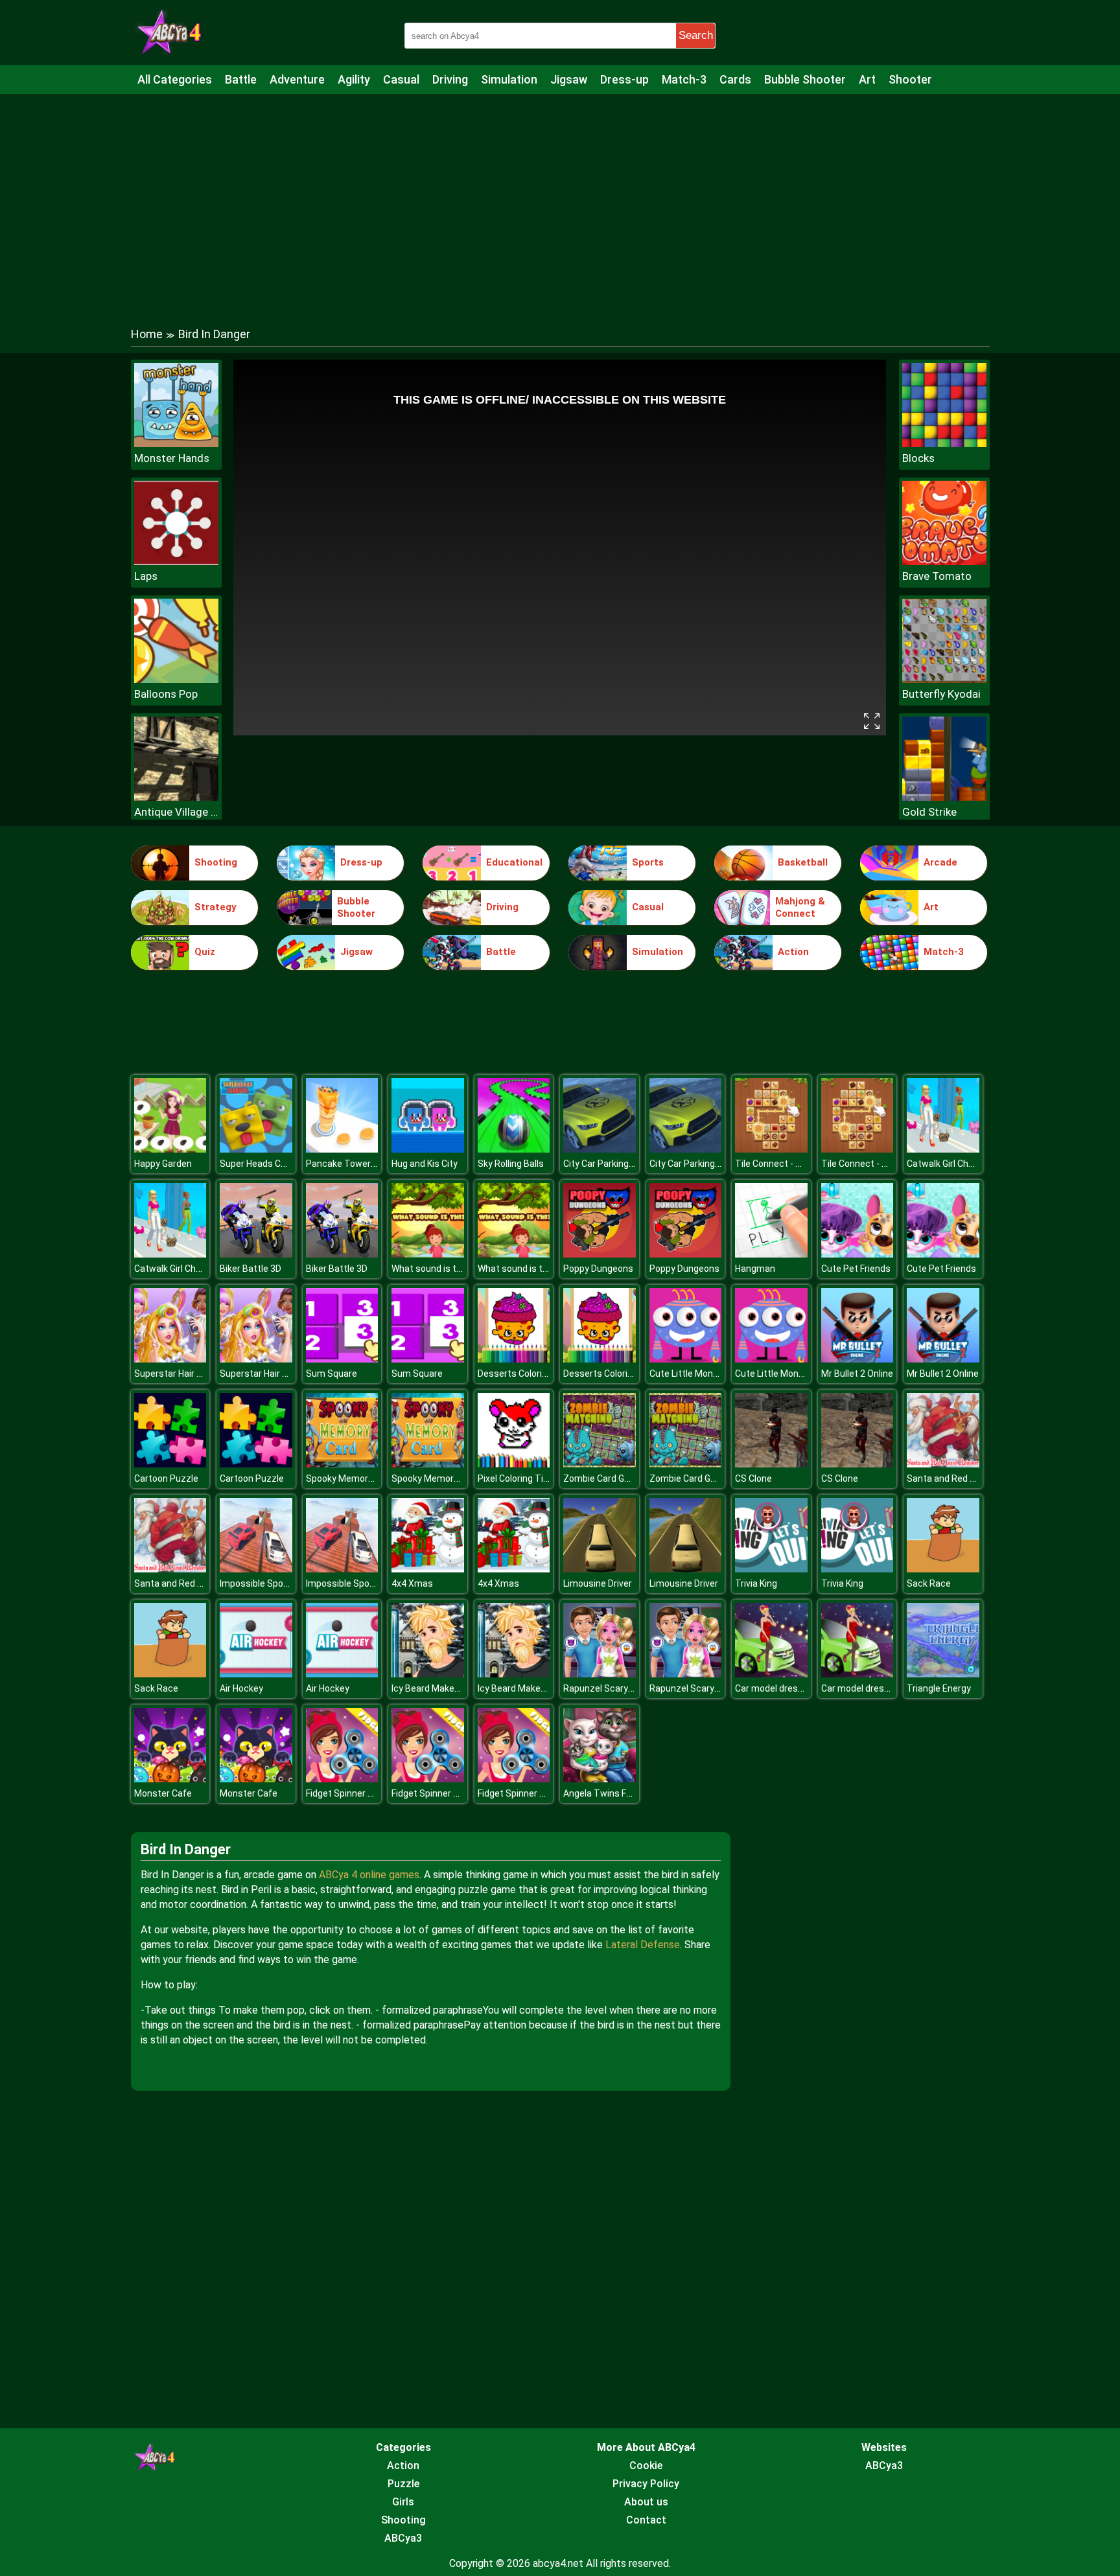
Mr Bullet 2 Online (857, 1374)
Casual (401, 79)
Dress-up (624, 79)
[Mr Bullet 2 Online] (857, 1359)
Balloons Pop (166, 694)
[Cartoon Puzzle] (170, 1464)
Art (867, 79)
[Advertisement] (560, 198)
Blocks (918, 458)
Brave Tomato (937, 576)
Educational (514, 862)
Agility (354, 79)
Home (147, 334)
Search (696, 35)
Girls (403, 2502)
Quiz (205, 952)
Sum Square (332, 1374)
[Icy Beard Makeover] (428, 1674)
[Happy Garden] (170, 1149)
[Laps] (176, 561)
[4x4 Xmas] (428, 1569)
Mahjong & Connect (800, 908)
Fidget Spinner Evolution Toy (365, 1793)
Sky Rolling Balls (511, 1164)
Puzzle (403, 2484)
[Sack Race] (943, 1569)
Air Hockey (241, 1688)
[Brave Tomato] (944, 561)
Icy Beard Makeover (432, 1688)
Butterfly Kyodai (941, 694)
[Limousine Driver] (600, 1569)
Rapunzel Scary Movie (609, 1688)
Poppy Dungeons (598, 1269)
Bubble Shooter (805, 79)
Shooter (910, 79)
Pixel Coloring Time (517, 1478)
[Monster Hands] (176, 443)
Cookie (646, 2466)
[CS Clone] (771, 1464)
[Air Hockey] (256, 1674)
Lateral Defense (643, 1945)
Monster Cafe (163, 1793)
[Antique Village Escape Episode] (176, 797)
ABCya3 (403, 2538)
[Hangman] (771, 1254)
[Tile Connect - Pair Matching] (771, 1149)
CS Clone (753, 1478)
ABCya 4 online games (369, 1875)
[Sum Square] (342, 1359)
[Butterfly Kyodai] (944, 679)
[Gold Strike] (944, 797)
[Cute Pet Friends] (857, 1254)
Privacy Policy (646, 2484)
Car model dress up (775, 1688)
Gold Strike (929, 812)
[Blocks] (944, 443)
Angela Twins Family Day (614, 1793)
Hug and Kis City (425, 1164)
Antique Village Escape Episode (176, 812)
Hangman (755, 1269)
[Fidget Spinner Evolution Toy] (342, 1779)
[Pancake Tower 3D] (342, 1149)
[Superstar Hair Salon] (170, 1359)
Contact (646, 2520)
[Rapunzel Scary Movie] (600, 1674)
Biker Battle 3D (251, 1269)
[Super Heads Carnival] (256, 1149)
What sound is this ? (433, 1269)
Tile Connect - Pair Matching (794, 1164)
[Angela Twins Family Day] (600, 1779)
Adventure (297, 79)
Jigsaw (569, 79)
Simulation (509, 79)
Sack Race (929, 1583)
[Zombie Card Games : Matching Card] (600, 1464)
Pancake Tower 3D (345, 1164)
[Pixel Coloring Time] (514, 1464)
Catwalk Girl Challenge (952, 1164)
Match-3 (684, 79)
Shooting (216, 862)
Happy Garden (163, 1164)
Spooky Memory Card (350, 1478)
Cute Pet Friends (856, 1269)
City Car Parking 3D (602, 1164)
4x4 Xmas (412, 1583)
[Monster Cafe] (170, 1779)
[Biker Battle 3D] (256, 1254)
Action (793, 952)
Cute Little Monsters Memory (711, 1374)
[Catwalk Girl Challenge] (943, 1149)
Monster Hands (172, 458)
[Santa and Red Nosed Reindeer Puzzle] (943, 1464)
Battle (241, 79)
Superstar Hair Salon (177, 1374)
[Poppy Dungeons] (600, 1254)
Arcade (940, 862)
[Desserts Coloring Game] (514, 1359)
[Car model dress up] (771, 1674)
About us (646, 2502)
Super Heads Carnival (264, 1164)
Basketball (803, 862)
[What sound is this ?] (428, 1254)
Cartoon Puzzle (166, 1478)
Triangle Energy (939, 1688)
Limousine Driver (598, 1583)
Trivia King (756, 1583)
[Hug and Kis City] (428, 1149)
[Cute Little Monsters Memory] (686, 1359)
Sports (648, 862)
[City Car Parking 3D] (600, 1149)
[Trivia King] (771, 1569)
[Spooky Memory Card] (342, 1464)
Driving (450, 79)
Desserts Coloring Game (528, 1374)
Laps (146, 576)
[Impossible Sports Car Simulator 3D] (256, 1569)
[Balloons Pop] (176, 679)
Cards (735, 79)
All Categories (175, 79)
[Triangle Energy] (943, 1674)
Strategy (216, 907)
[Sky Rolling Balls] (514, 1149)
